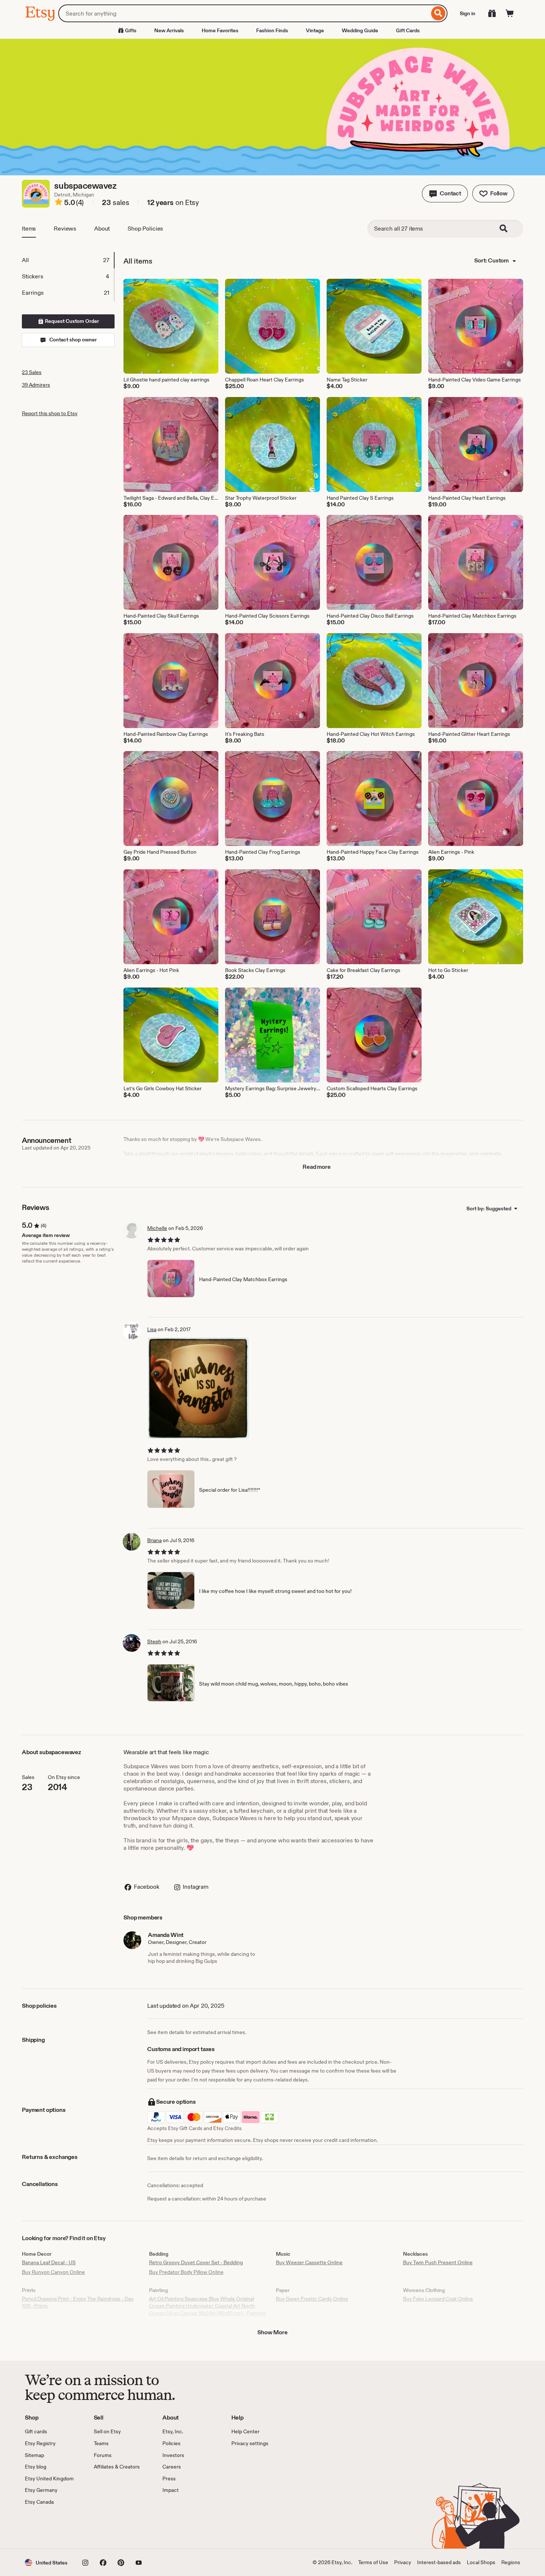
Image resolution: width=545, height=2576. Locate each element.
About (102, 229)
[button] (445, 194)
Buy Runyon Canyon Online (53, 2272)
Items (29, 229)
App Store (50, 2527)
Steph (154, 1641)
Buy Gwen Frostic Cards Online (312, 2299)
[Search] (438, 13)
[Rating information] (59, 203)
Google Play (106, 2527)
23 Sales (32, 372)
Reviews (65, 229)
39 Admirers (36, 385)
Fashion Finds (272, 30)
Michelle (157, 1228)
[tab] (68, 260)
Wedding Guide (360, 30)
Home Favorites (220, 30)
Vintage (315, 30)
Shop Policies (145, 229)
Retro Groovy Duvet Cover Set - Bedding (196, 2262)
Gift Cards (408, 30)
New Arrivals (169, 30)
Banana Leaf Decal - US (49, 2262)
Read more (317, 1167)
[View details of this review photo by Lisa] (199, 1388)
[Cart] (510, 13)
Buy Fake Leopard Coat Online (438, 2299)
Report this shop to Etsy (50, 413)
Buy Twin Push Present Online (438, 2262)
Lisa (152, 1329)
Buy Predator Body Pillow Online (186, 2272)
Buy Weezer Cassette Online (309, 2262)
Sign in (468, 13)
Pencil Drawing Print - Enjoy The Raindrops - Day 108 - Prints (78, 2302)
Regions (511, 2562)
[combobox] (244, 13)
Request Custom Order (71, 321)
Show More (272, 2332)
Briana (154, 1540)
